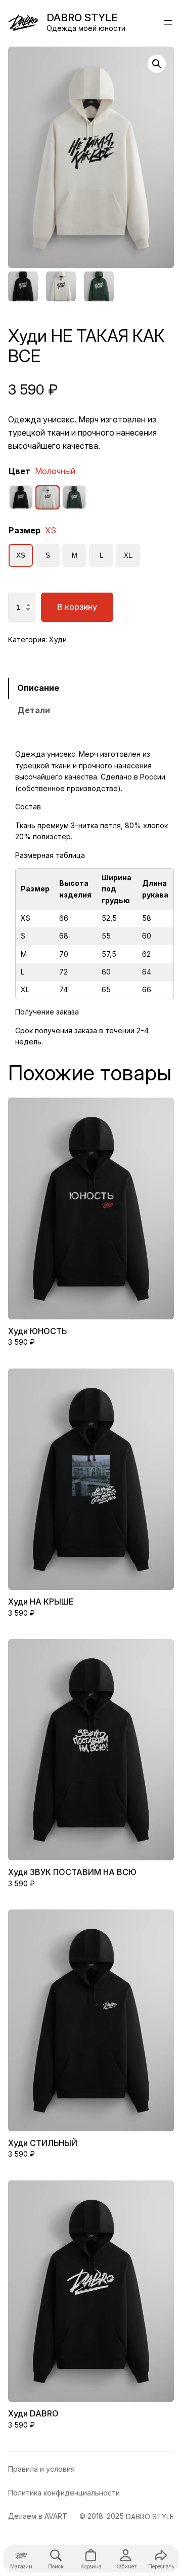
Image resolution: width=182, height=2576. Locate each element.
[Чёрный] (21, 497)
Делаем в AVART (38, 2516)
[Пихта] (74, 497)
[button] (157, 64)
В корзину (77, 607)
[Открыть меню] (168, 22)
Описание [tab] (38, 688)
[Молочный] (48, 497)
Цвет (42, 471)
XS (21, 555)
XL (128, 555)
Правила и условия (41, 2469)
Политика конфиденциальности (64, 2493)
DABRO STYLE (82, 17)
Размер (32, 530)
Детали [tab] (34, 710)
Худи (58, 639)
